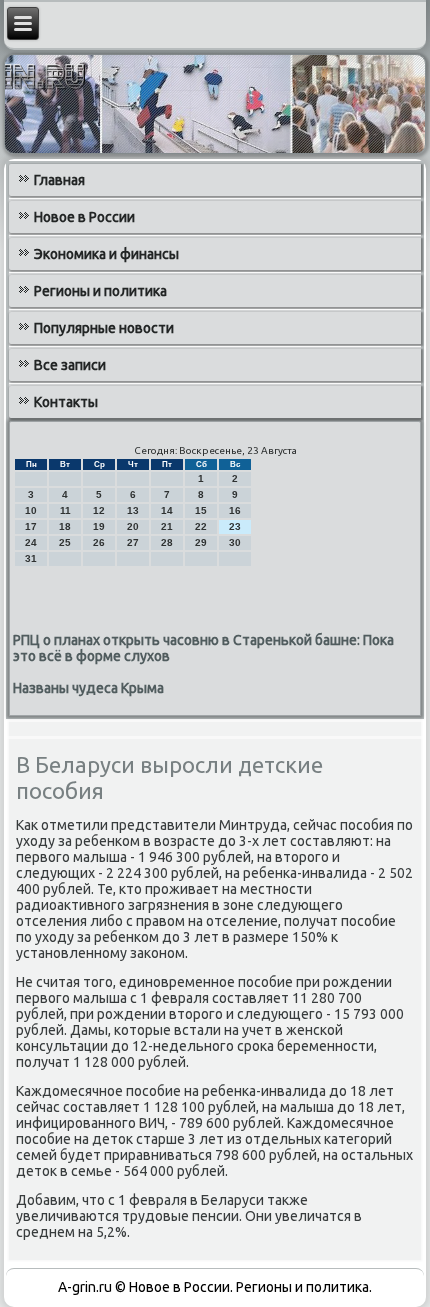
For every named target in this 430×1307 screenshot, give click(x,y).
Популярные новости (104, 328)
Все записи (70, 365)
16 (235, 510)
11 (65, 510)
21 (167, 526)
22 (201, 526)
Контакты (66, 402)
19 (99, 526)
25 (65, 542)
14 (167, 510)
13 (133, 510)
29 (201, 542)
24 (31, 542)
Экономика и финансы (106, 254)
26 (99, 542)
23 (235, 526)
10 (31, 510)
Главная (59, 180)
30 (235, 542)
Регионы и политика (100, 291)
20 (133, 526)
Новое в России (84, 217)
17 (31, 526)
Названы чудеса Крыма (88, 688)
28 (167, 542)
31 (31, 558)
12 (99, 510)
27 (133, 542)
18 (65, 526)
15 (201, 510)
